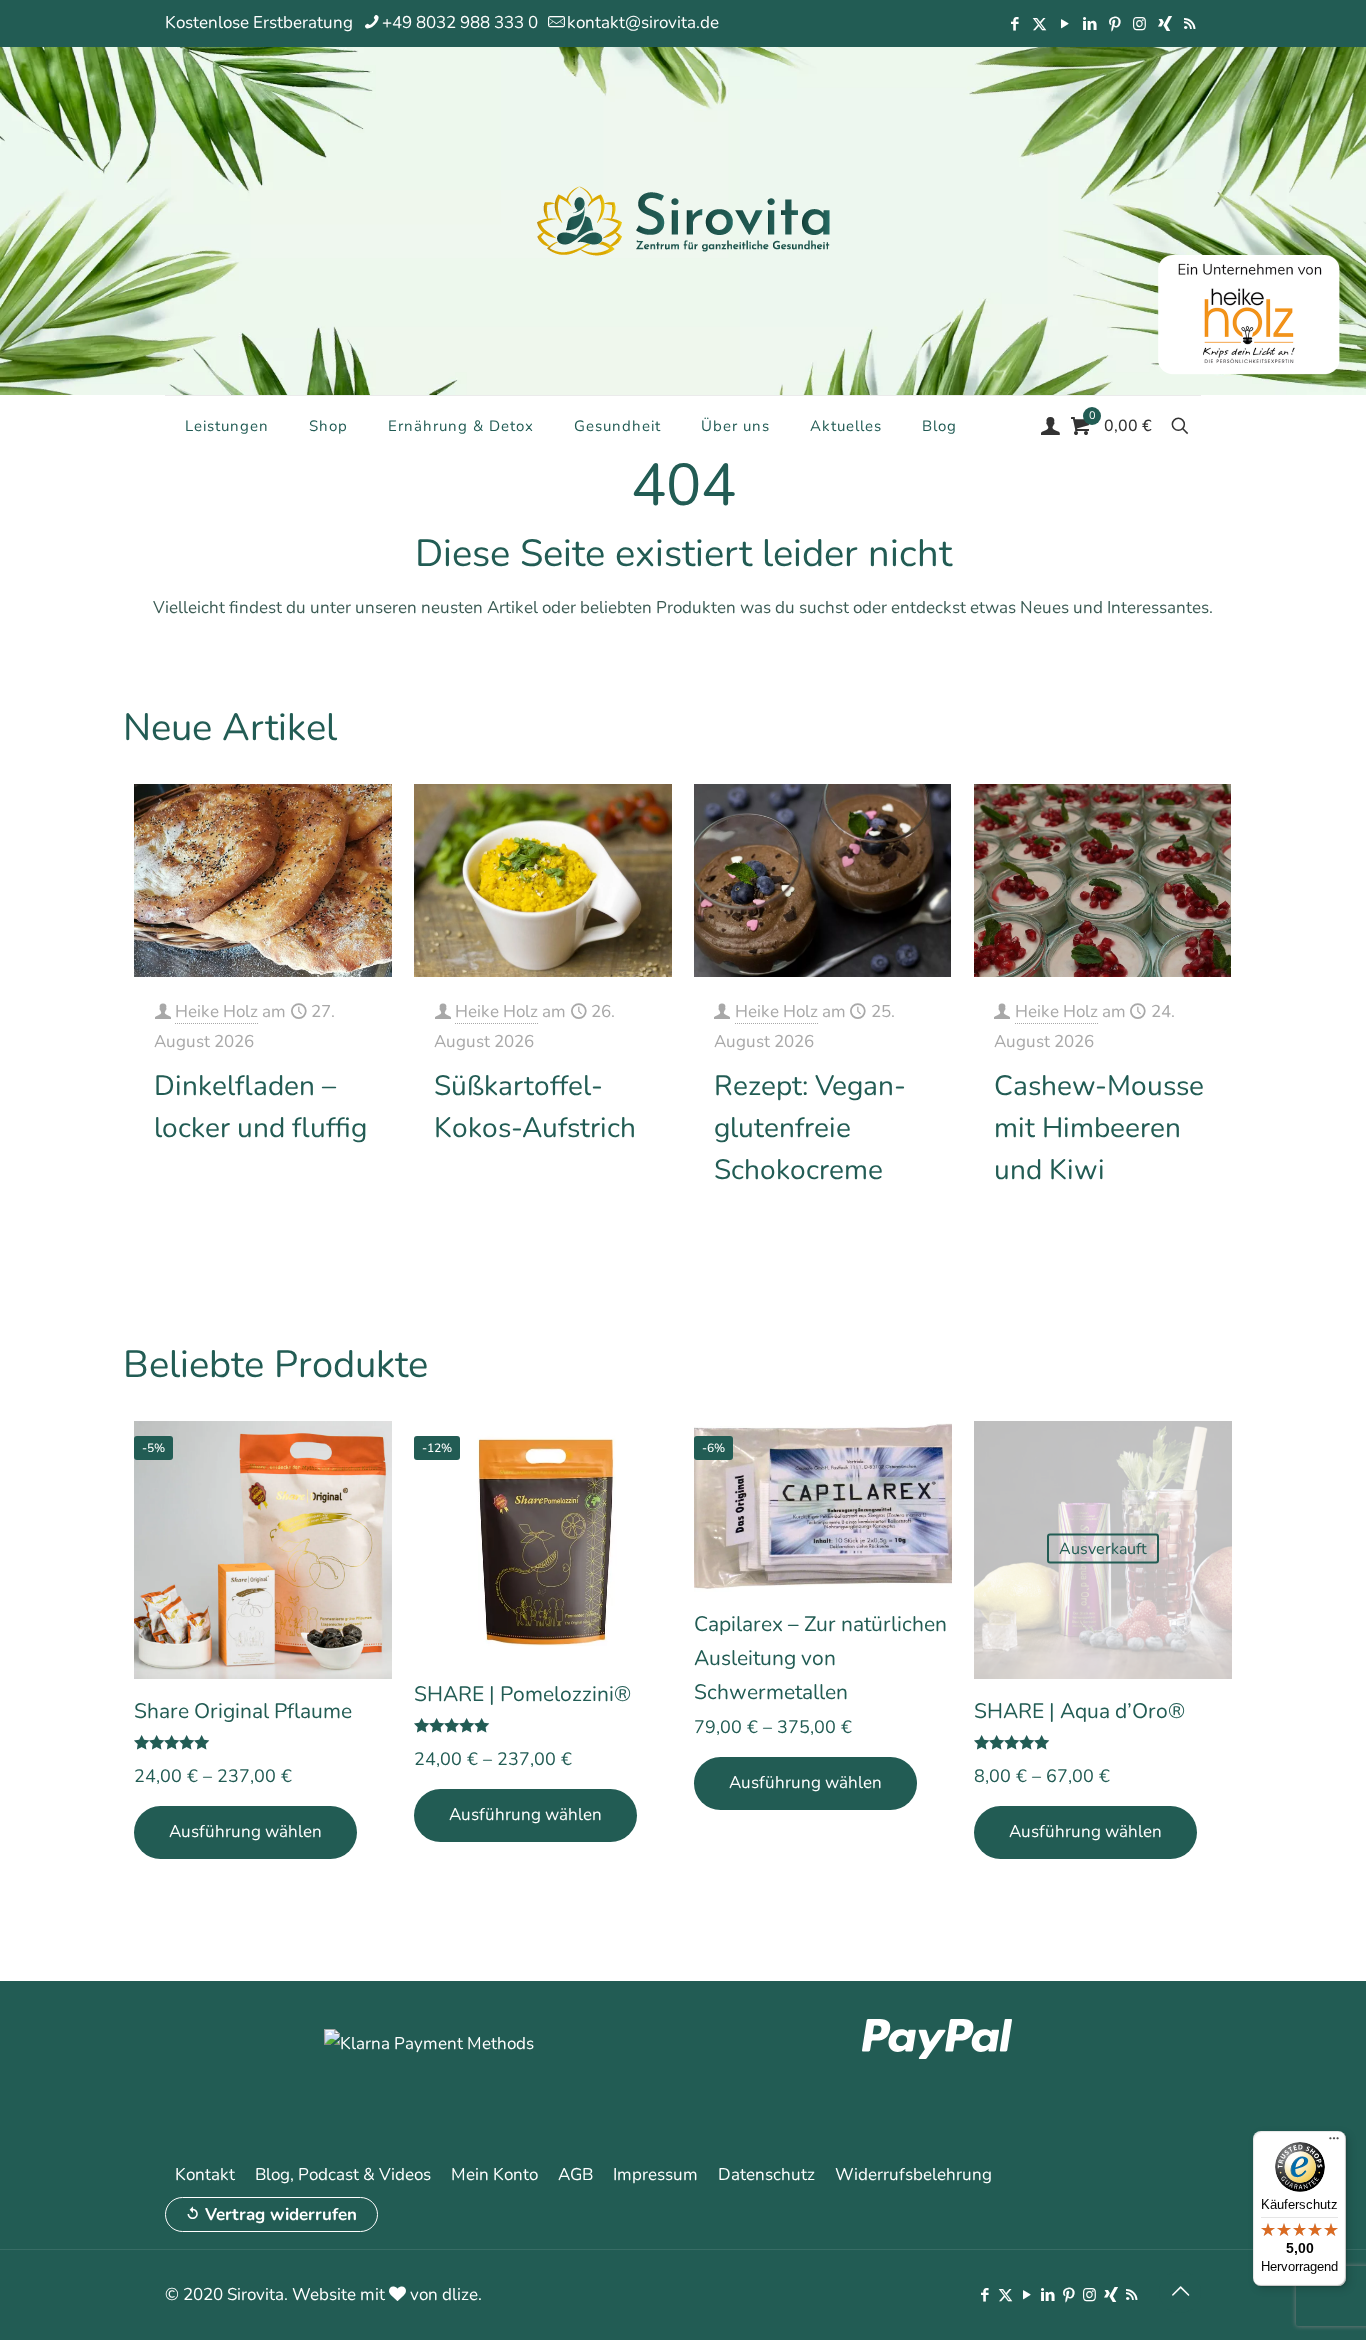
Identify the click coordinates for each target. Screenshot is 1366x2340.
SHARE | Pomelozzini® (522, 1694)
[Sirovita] (683, 220)
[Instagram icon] (1139, 24)
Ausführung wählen (245, 1831)
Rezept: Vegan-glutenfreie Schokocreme (810, 1128)
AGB (575, 2174)
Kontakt (205, 2174)
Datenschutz (766, 2174)
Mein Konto (494, 2174)
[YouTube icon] (1064, 24)
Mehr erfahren (322, 1190)
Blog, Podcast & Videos (343, 2174)
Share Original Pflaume (243, 1711)
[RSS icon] (1189, 24)
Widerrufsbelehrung (913, 2174)
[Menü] (1334, 2143)
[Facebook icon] (1014, 24)
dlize (460, 2294)
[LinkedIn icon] (1089, 24)
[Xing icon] (1164, 24)
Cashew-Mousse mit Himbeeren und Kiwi (1099, 1128)
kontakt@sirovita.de (643, 22)
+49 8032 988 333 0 (460, 22)
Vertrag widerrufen (281, 2214)
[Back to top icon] (1180, 2292)
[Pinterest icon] (1114, 24)
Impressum (655, 2174)
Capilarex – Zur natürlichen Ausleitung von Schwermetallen (820, 1658)
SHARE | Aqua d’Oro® (1079, 1711)
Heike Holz (216, 1011)
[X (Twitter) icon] (1039, 24)
